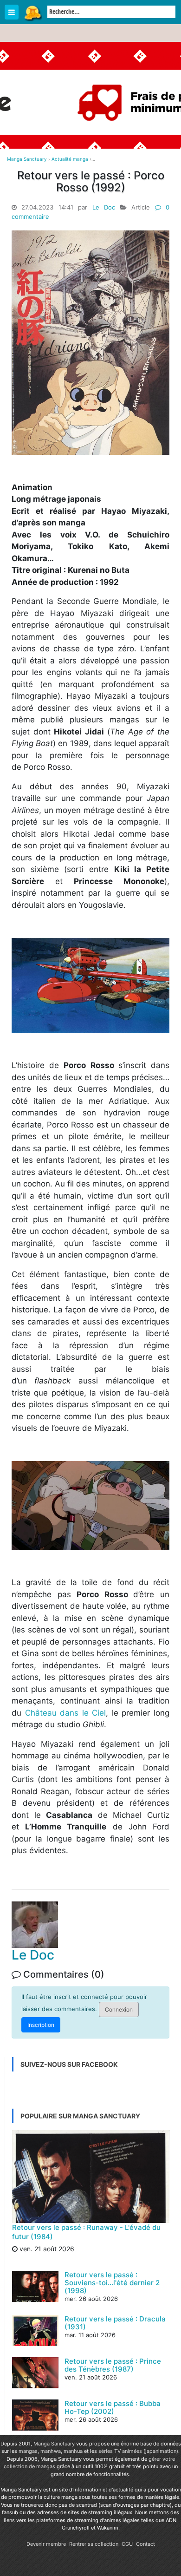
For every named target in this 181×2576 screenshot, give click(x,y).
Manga (32, 13)
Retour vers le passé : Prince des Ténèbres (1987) (113, 2365)
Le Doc (104, 207)
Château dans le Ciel (66, 1713)
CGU (127, 2544)
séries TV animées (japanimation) (138, 2451)
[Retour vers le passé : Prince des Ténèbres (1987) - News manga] (35, 2387)
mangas (28, 2451)
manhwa (51, 2451)
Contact (145, 2544)
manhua (73, 2451)
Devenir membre (46, 2544)
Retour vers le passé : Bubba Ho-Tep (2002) (113, 2407)
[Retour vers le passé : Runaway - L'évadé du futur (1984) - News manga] (91, 2176)
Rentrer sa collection (94, 2544)
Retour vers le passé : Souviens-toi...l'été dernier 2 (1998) (112, 2283)
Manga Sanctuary (54, 2444)
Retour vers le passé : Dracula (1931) (115, 2323)
